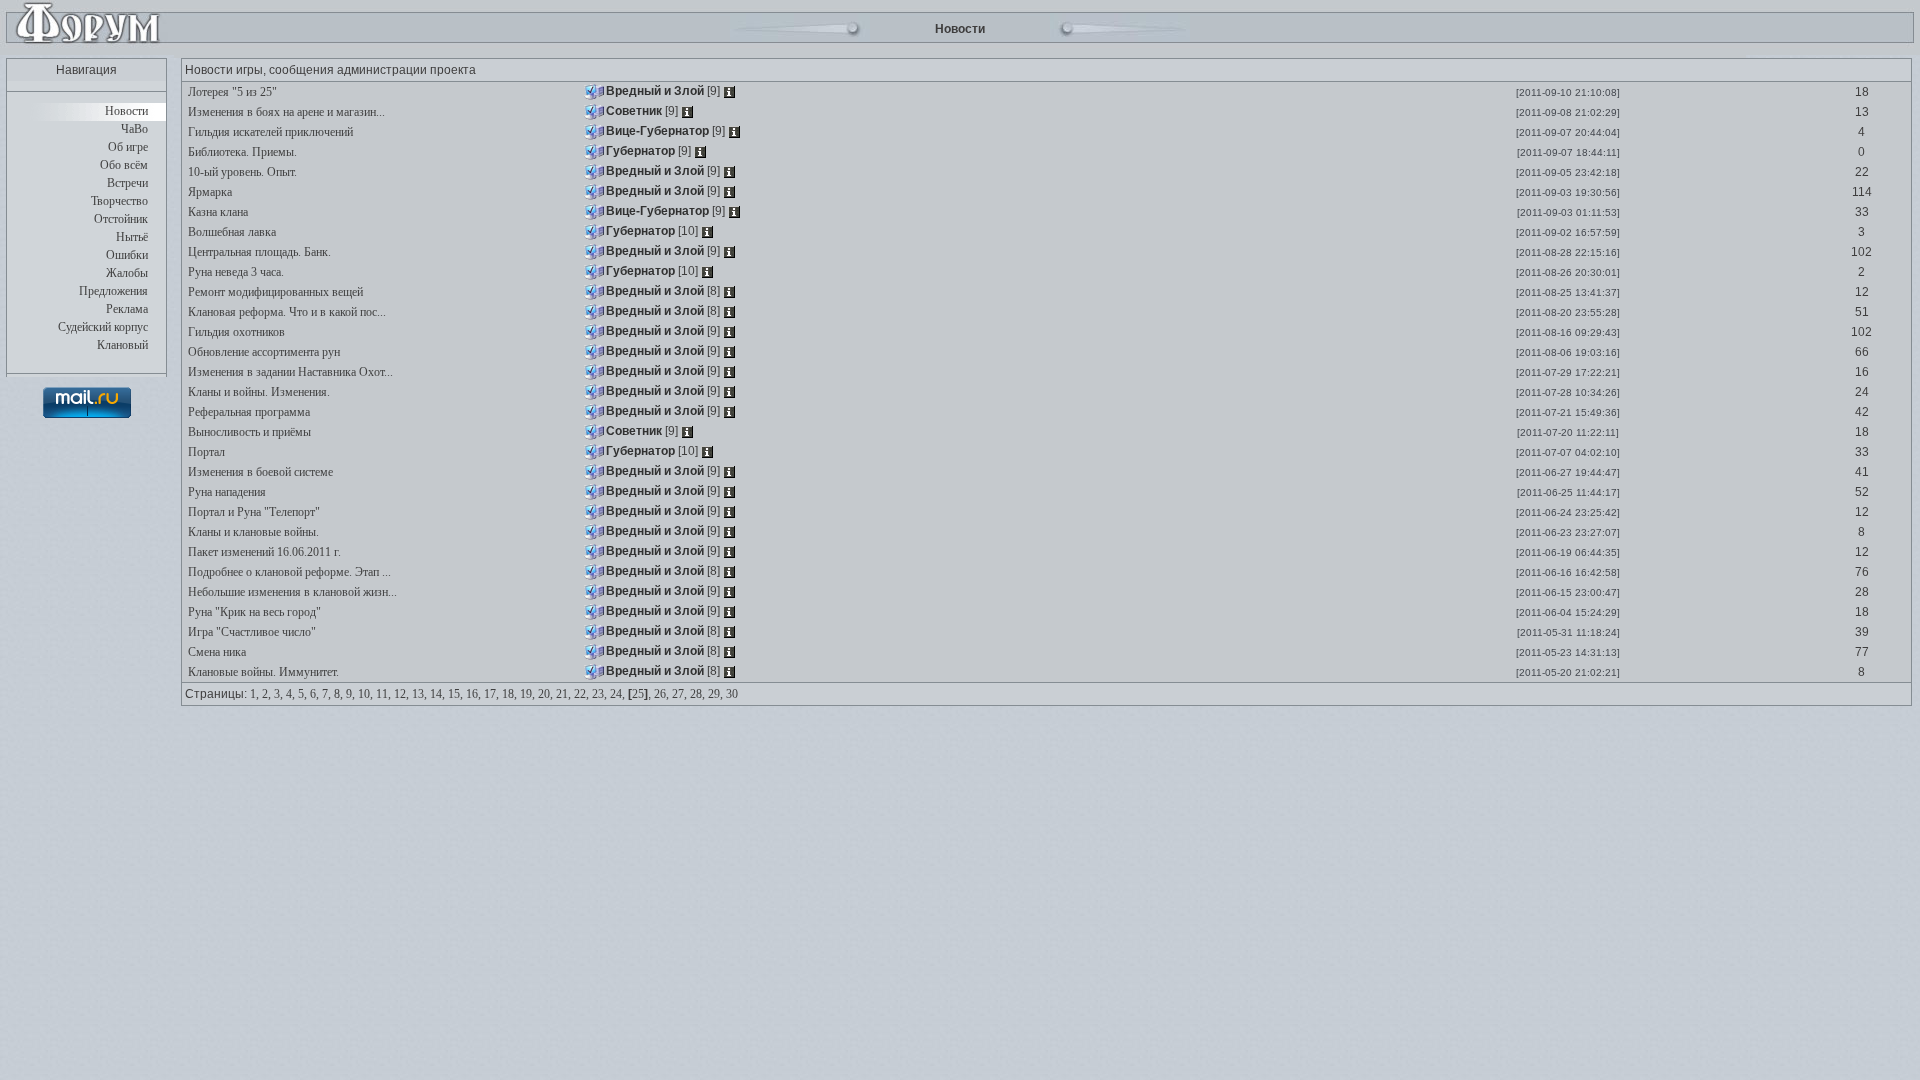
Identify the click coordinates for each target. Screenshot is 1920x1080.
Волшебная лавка (230, 232)
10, (365, 694)
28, (697, 694)
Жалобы (127, 273)
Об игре (128, 147)
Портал (205, 452)
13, (419, 694)
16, (473, 694)
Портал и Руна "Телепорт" (252, 512)
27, (679, 694)
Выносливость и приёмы (248, 432)
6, (314, 694)
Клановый (122, 345)
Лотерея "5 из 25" (231, 92)
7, (326, 694)
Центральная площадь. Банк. (258, 252)
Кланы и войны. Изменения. (257, 392)
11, (383, 694)
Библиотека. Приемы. (241, 152)
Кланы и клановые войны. (252, 532)
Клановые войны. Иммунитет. (262, 672)
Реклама (127, 309)
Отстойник (121, 219)
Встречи (127, 183)
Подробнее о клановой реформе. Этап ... (288, 572)
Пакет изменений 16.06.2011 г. (263, 552)
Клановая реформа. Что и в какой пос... (285, 312)
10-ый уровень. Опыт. (241, 172)
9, (350, 694)
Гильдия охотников (235, 332)
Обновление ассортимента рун (262, 352)
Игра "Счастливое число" (250, 632)
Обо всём (124, 165)
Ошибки (127, 255)
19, (527, 694)
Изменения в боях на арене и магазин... (285, 112)
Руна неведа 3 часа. (234, 272)
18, (509, 694)
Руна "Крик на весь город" (253, 612)
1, (254, 694)
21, (563, 694)
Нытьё (132, 237)
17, (491, 694)
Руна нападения (225, 492)
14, (437, 694)
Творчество (119, 201)
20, (545, 694)
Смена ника (215, 652)
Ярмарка (208, 192)
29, (715, 694)
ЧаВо (134, 129)
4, (290, 694)
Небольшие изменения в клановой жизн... (291, 592)
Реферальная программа (247, 412)
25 (638, 694)
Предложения (113, 291)
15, (455, 694)
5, (302, 694)
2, (266, 694)
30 (732, 694)
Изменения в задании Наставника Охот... (289, 372)
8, (338, 694)
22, (581, 694)
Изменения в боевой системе (259, 472)
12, (401, 694)
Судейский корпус (103, 327)
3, (278, 694)
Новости (126, 111)
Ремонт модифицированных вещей (274, 292)
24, (617, 694)
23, (599, 694)
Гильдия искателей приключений (269, 132)
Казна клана (216, 212)
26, (661, 694)
